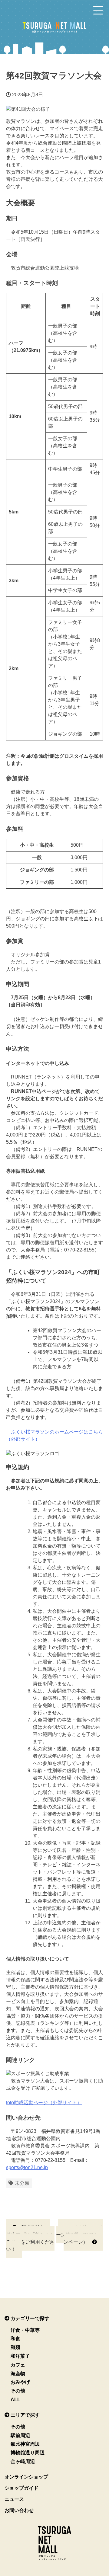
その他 (18, 2391)
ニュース (14, 2499)
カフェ (18, 2365)
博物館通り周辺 (28, 2453)
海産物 (18, 2374)
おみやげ (20, 2382)
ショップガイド (21, 2488)
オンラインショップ (26, 2477)
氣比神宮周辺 (25, 2444)
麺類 (15, 2347)
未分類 (22, 2183)
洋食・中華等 (25, 2330)
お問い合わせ (19, 2510)
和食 (15, 2339)
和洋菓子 (20, 2356)
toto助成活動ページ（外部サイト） (44, 2103)
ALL (15, 2400)
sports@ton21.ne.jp (27, 2167)
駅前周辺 (20, 2435)
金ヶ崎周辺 (23, 2461)
